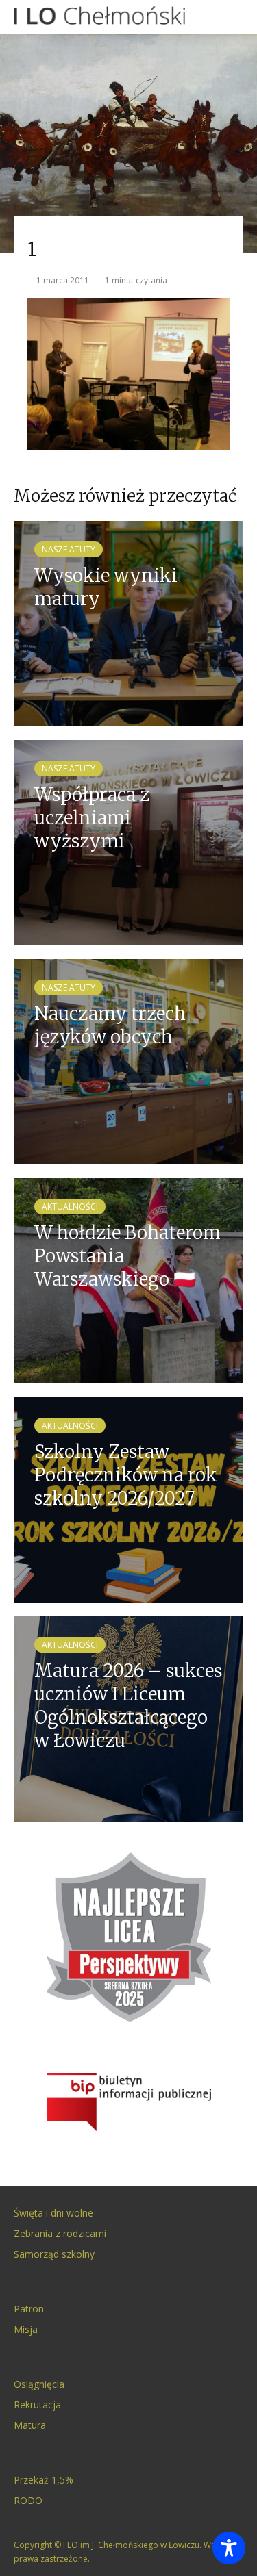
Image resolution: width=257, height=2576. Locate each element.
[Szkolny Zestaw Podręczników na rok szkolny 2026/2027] (128, 1499)
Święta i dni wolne (53, 2213)
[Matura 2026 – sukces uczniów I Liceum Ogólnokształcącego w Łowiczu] (128, 1718)
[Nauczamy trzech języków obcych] (128, 1061)
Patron (29, 2309)
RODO (28, 2500)
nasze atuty (69, 549)
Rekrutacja (37, 2405)
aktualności (70, 1207)
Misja (26, 2329)
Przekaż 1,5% (44, 2480)
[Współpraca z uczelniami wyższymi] (128, 842)
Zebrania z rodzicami (60, 2233)
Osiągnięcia (39, 2384)
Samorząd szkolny (54, 2254)
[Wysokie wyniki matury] (128, 623)
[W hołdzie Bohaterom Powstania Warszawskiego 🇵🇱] (128, 1280)
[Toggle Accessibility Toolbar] (229, 2548)
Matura (30, 2425)
